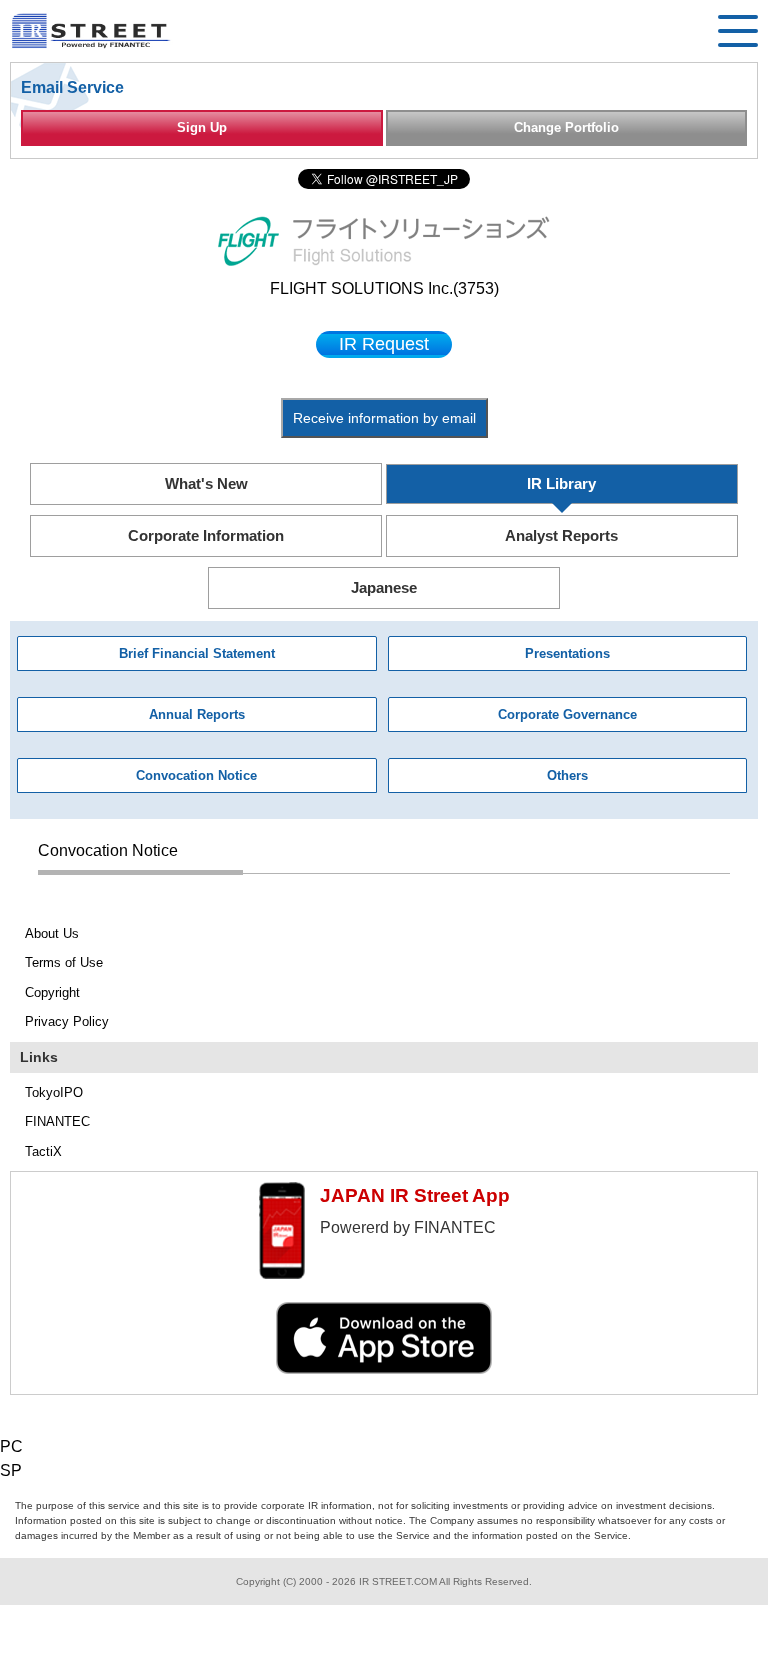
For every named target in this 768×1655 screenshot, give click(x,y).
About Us (52, 933)
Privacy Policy (67, 1021)
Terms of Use (64, 962)
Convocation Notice (196, 775)
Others (567, 775)
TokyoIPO (54, 1092)
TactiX (43, 1151)
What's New (206, 483)
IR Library (561, 483)
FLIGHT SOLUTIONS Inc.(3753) (384, 288)
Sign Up (202, 127)
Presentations (567, 653)
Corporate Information (206, 535)
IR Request (384, 344)
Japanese (384, 587)
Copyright (52, 992)
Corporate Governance (567, 714)
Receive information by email (384, 418)
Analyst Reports (561, 535)
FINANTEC (57, 1121)
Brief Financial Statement (197, 653)
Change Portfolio (566, 127)
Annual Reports (197, 714)
